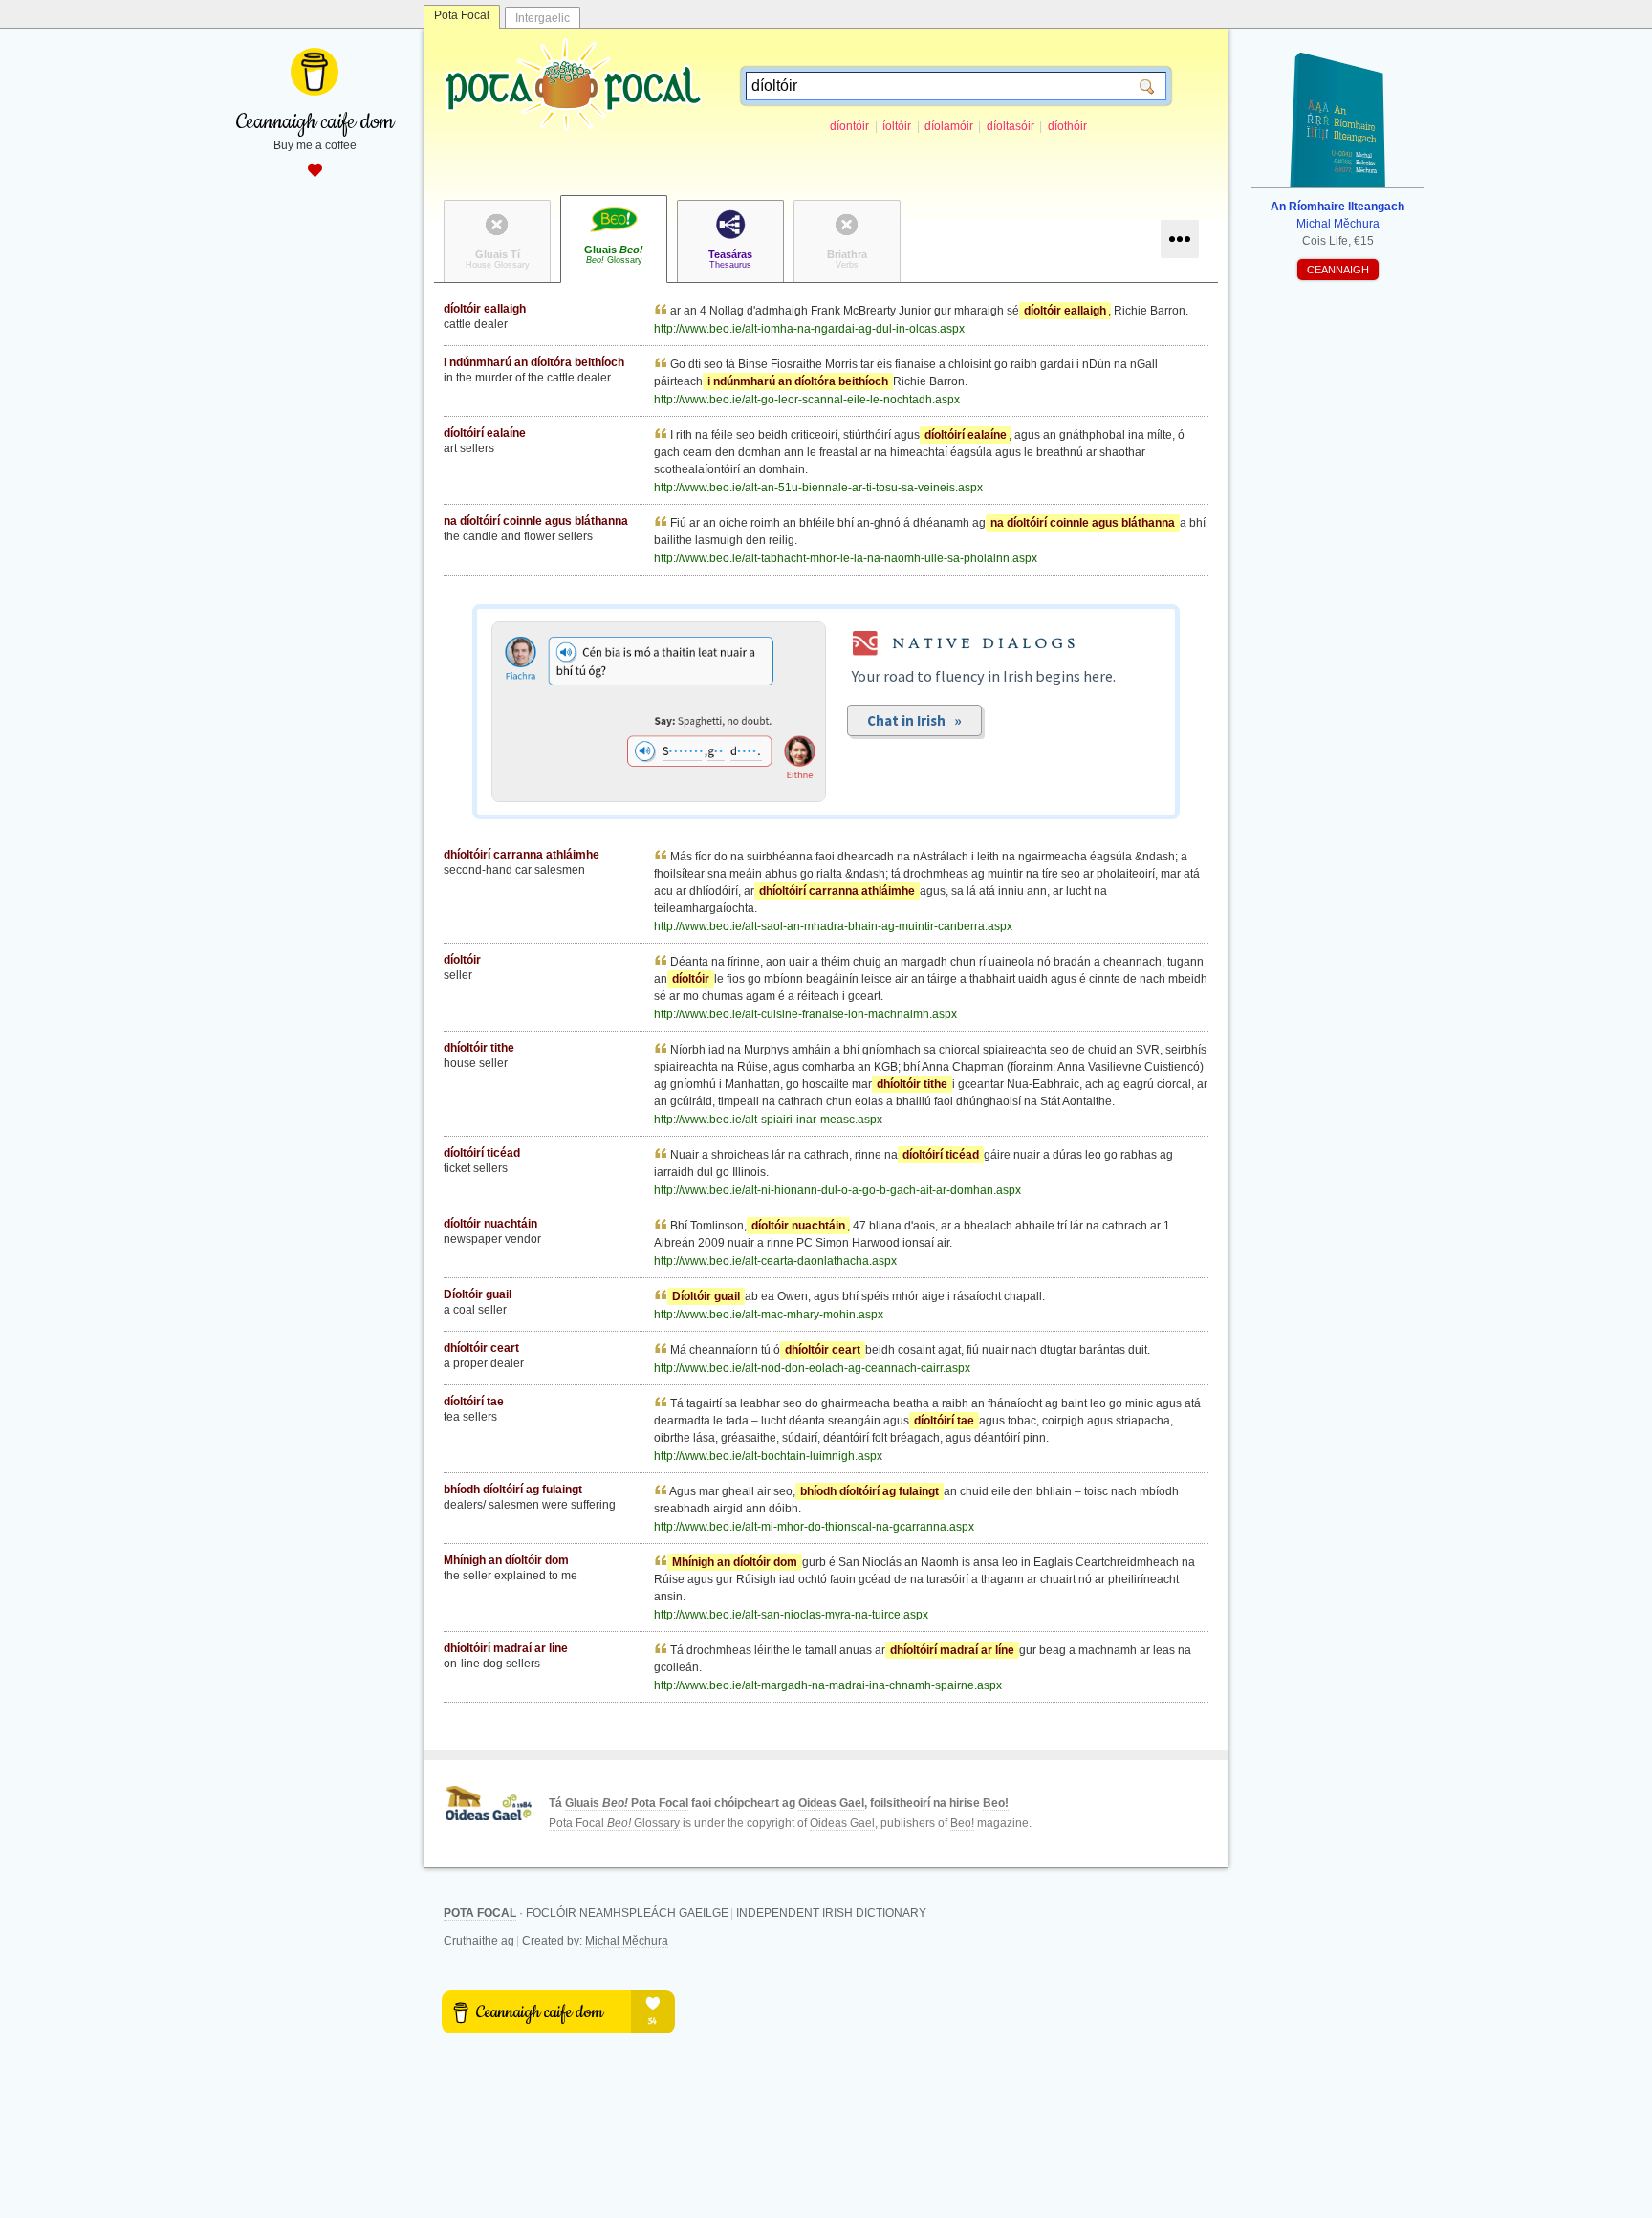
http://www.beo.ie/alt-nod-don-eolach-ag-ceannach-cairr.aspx (812, 1368)
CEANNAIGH (1338, 270)
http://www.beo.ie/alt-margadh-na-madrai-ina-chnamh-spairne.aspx (828, 1685)
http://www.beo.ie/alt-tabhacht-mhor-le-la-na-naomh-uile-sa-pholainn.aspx (846, 558)
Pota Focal (462, 15)
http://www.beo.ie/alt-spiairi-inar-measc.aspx (768, 1120)
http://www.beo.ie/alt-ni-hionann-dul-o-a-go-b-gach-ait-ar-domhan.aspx (837, 1190)
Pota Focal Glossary (614, 1823)
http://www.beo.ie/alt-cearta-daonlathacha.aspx (775, 1261)
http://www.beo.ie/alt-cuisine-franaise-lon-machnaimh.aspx (805, 1014)
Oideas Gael (831, 1803)
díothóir (1067, 126)
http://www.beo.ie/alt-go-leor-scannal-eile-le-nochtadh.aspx (807, 400)
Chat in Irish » (914, 720)
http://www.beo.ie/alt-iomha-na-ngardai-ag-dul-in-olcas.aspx (809, 329)
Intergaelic (543, 18)
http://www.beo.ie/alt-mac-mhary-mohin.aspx (769, 1315)
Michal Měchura (627, 1941)
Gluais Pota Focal (627, 1803)
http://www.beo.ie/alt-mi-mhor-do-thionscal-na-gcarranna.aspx (814, 1527)
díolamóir (949, 126)
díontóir (849, 126)
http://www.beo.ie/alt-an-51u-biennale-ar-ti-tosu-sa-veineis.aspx (818, 488)
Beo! (996, 1803)
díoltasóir (1011, 126)
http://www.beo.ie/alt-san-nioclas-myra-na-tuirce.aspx (791, 1615)
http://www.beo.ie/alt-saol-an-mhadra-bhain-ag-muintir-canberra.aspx (833, 926)
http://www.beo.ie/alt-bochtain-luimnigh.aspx (768, 1456)
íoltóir (897, 126)
